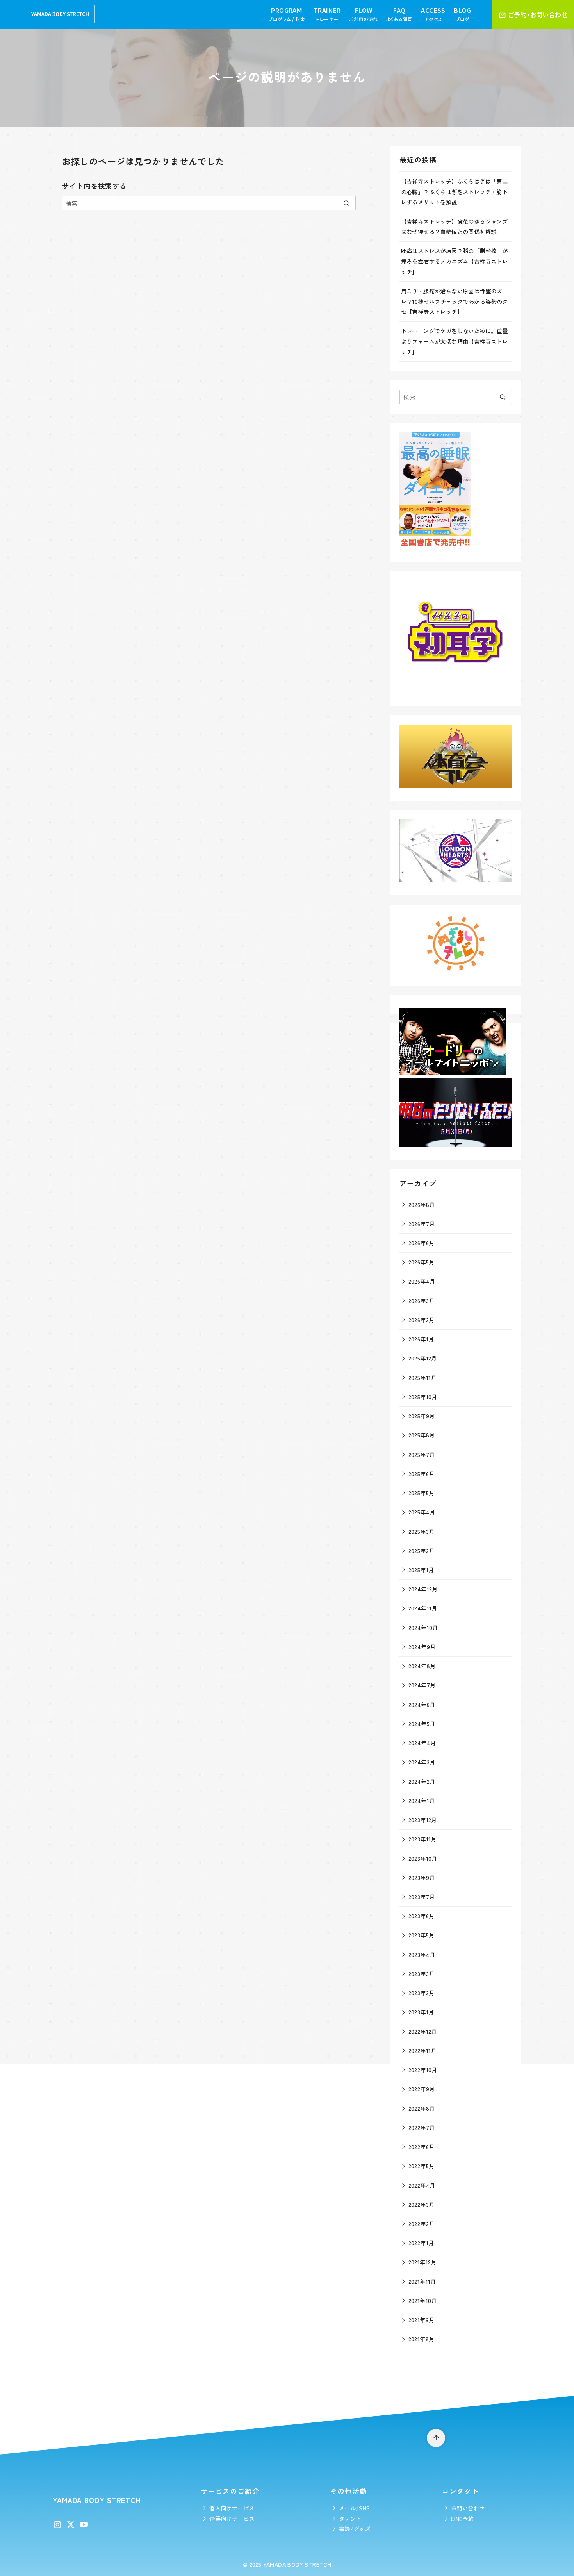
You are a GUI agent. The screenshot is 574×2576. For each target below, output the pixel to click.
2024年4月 (422, 1743)
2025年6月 (422, 1474)
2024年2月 (422, 1781)
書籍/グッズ (355, 2529)
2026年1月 (421, 1339)
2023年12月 (423, 1820)
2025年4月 (422, 1512)
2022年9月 (422, 2089)
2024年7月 (422, 1685)
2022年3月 (422, 2204)
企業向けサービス (232, 2518)
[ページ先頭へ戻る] (436, 2438)
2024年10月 (423, 1627)
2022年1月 (421, 2243)
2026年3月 (422, 1300)
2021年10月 (423, 2300)
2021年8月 (422, 2339)
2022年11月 (422, 2050)
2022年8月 (422, 2108)
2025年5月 (422, 1493)
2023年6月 (422, 1916)
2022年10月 (423, 2070)
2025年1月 (421, 1570)
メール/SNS (355, 2508)
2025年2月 (422, 1550)
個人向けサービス (232, 2508)
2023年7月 (422, 1897)
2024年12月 (423, 1589)
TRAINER (327, 14)
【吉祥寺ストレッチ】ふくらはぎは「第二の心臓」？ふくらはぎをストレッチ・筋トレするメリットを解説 (455, 191)
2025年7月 (422, 1454)
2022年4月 (422, 2185)
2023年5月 (422, 1935)
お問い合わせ (468, 2508)
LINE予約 (462, 2518)
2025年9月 (422, 1416)
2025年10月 (423, 1397)
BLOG (462, 14)
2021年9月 (422, 2320)
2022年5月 (422, 2166)
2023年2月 (422, 1993)
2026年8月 (422, 1204)
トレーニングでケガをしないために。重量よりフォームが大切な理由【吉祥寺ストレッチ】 (455, 341)
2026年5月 (422, 1262)
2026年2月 (422, 1320)
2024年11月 (423, 1608)
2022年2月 (422, 2223)
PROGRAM (287, 14)
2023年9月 (422, 1877)
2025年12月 (423, 1358)
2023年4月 (422, 1954)
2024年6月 (422, 1704)
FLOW (363, 14)
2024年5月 (422, 1724)
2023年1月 (421, 2012)
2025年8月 (422, 1435)
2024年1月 (422, 1800)
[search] (346, 203)
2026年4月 (422, 1281)
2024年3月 (422, 1762)
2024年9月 (422, 1647)
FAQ (399, 14)
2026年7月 (422, 1224)
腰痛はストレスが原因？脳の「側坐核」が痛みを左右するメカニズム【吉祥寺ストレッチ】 (455, 261)
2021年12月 (422, 2262)
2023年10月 (423, 1858)
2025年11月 (422, 1377)
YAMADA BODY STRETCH (297, 2564)
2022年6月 (422, 2147)
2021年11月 (422, 2281)
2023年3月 (422, 1974)
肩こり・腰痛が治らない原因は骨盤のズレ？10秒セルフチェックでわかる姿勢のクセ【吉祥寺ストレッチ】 (455, 301)
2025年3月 (422, 1531)
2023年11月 (422, 1839)
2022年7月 (422, 2127)
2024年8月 (422, 1666)
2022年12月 (423, 2031)
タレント (350, 2518)
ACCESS (433, 14)
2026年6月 (422, 1243)
